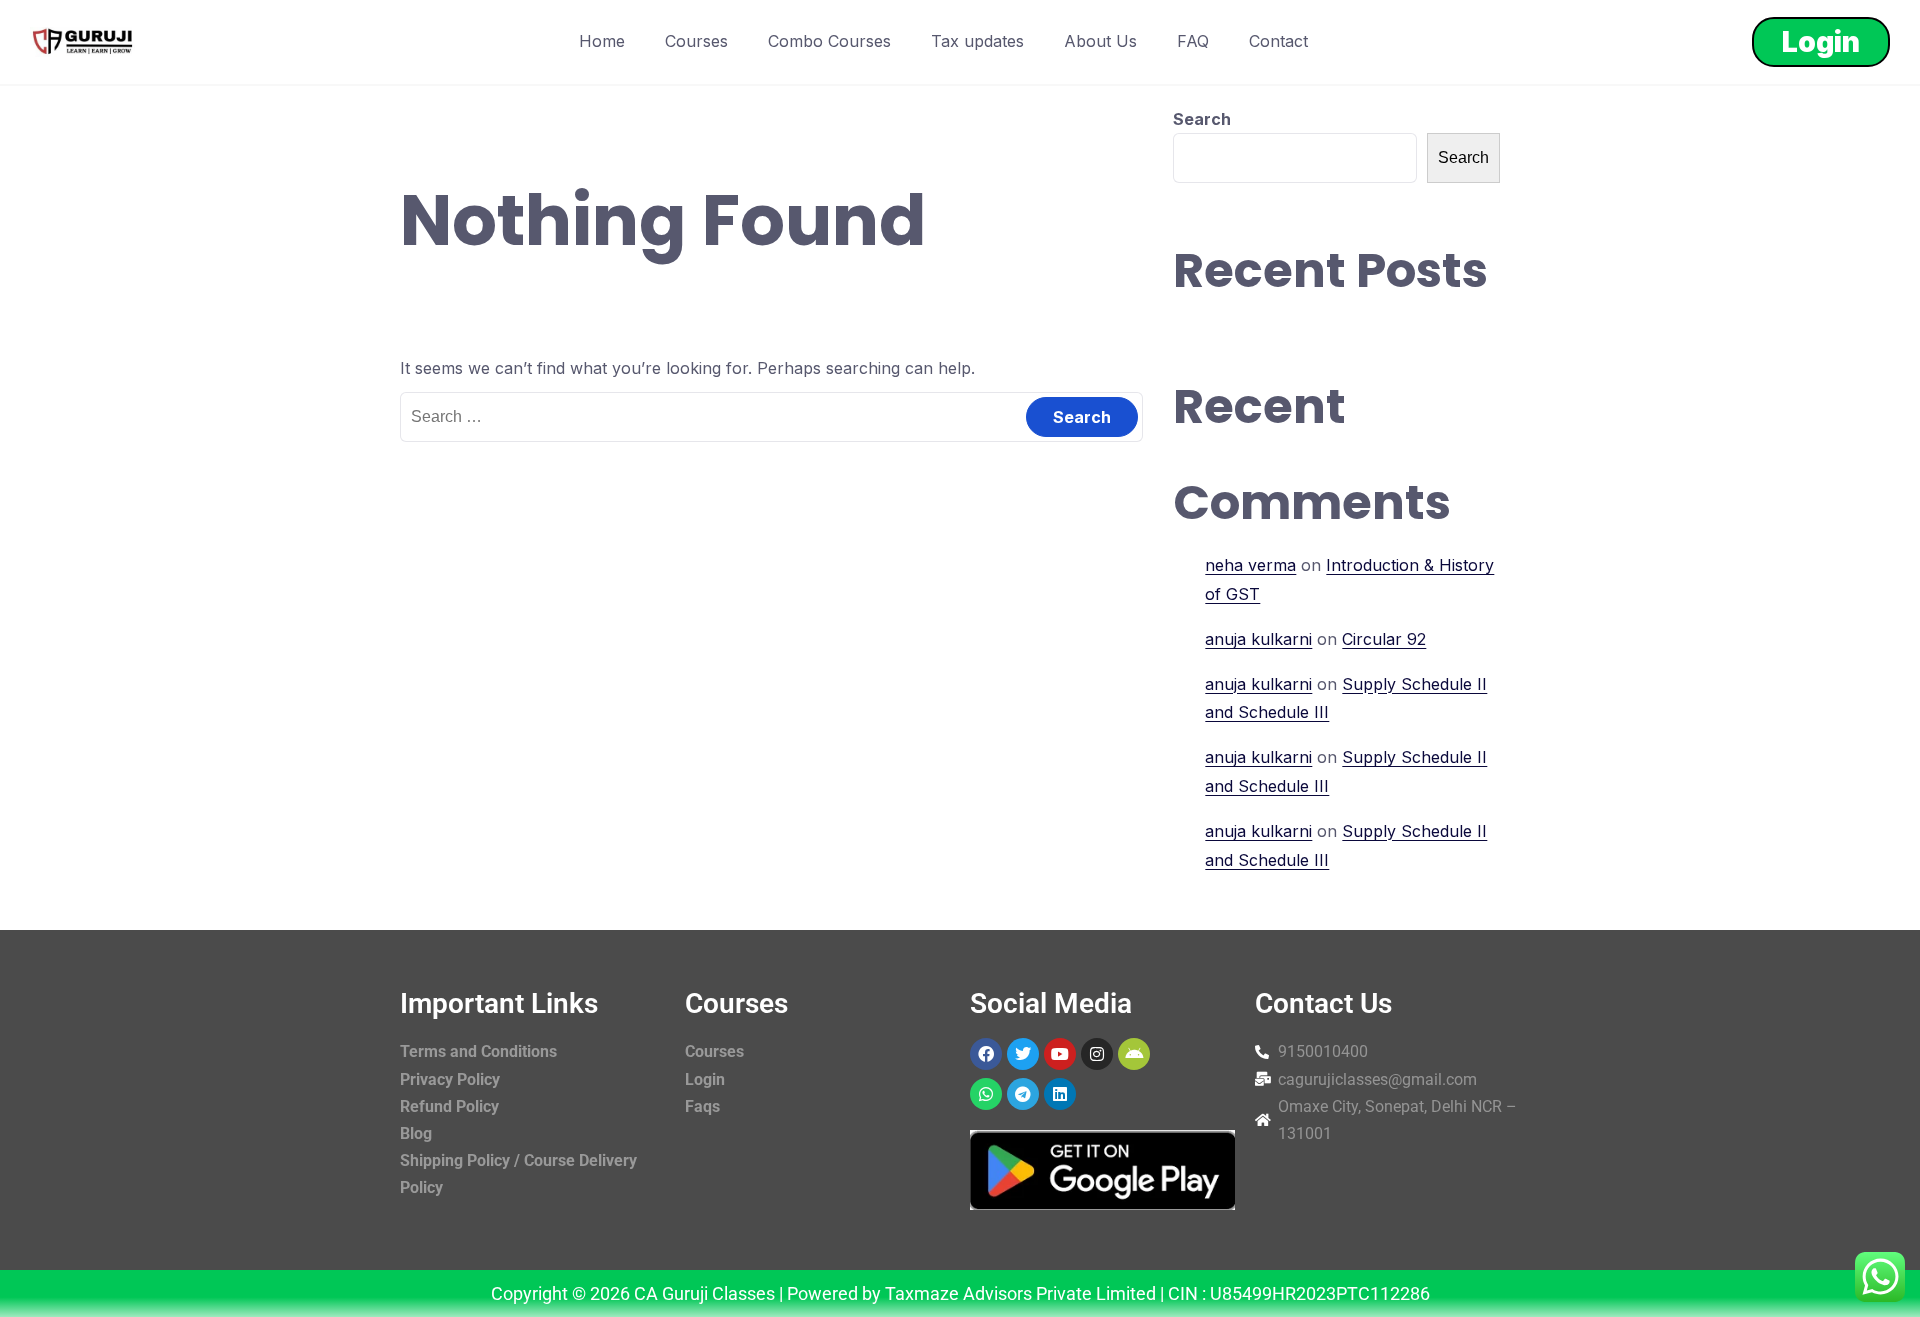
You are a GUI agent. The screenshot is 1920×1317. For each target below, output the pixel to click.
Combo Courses (829, 41)
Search (1202, 119)
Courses (696, 41)
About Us (1100, 41)
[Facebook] (986, 1054)
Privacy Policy (450, 1079)
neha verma (1250, 565)
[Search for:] (771, 416)
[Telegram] (1023, 1094)
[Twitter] (1023, 1054)
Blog (416, 1133)
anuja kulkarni (1258, 639)
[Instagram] (1097, 1054)
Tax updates (977, 41)
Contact (1278, 41)
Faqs (702, 1106)
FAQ (1193, 41)
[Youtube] (1060, 1054)
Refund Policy (449, 1106)
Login (1821, 42)
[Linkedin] (1060, 1094)
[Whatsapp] (986, 1094)
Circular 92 (1384, 639)
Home (602, 41)
